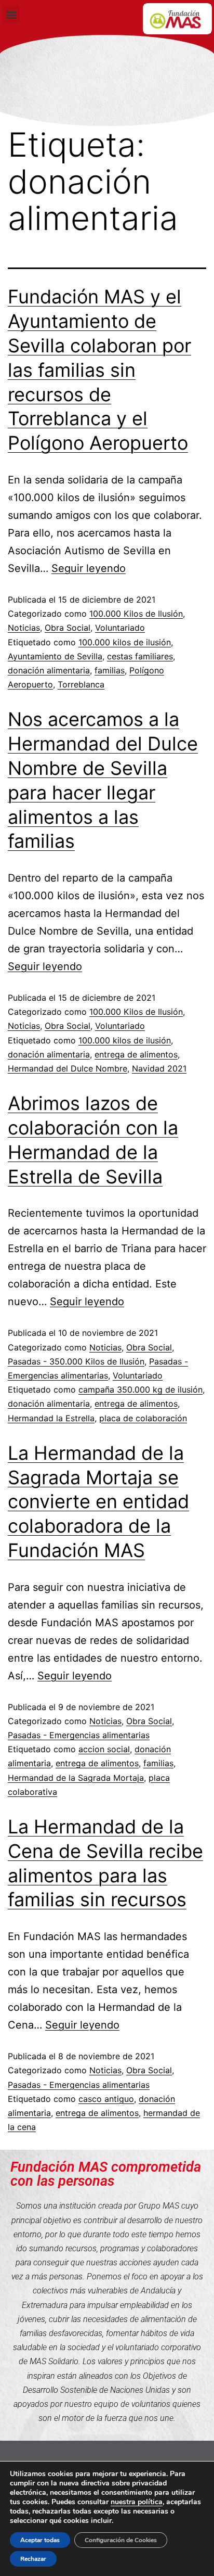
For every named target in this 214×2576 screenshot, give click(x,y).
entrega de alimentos (136, 1054)
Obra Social (68, 628)
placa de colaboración (143, 1418)
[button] (11, 14)
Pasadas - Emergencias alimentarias (79, 1735)
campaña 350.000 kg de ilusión (141, 1389)
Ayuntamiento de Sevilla (55, 656)
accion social (104, 1749)
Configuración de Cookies (121, 2540)
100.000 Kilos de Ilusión (136, 614)
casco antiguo (106, 2099)
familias (110, 670)
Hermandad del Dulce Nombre (68, 1068)
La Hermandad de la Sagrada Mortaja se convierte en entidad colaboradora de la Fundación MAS (98, 1502)
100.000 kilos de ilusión (125, 642)
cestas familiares (140, 656)
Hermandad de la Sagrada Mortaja (76, 1778)
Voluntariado (120, 628)
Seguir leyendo (89, 568)
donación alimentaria (49, 670)
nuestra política (137, 2502)
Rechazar (33, 2559)
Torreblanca (81, 684)
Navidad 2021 (159, 1068)
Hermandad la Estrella (51, 1418)
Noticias (24, 628)
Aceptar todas (40, 2540)
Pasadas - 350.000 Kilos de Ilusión (76, 1361)
